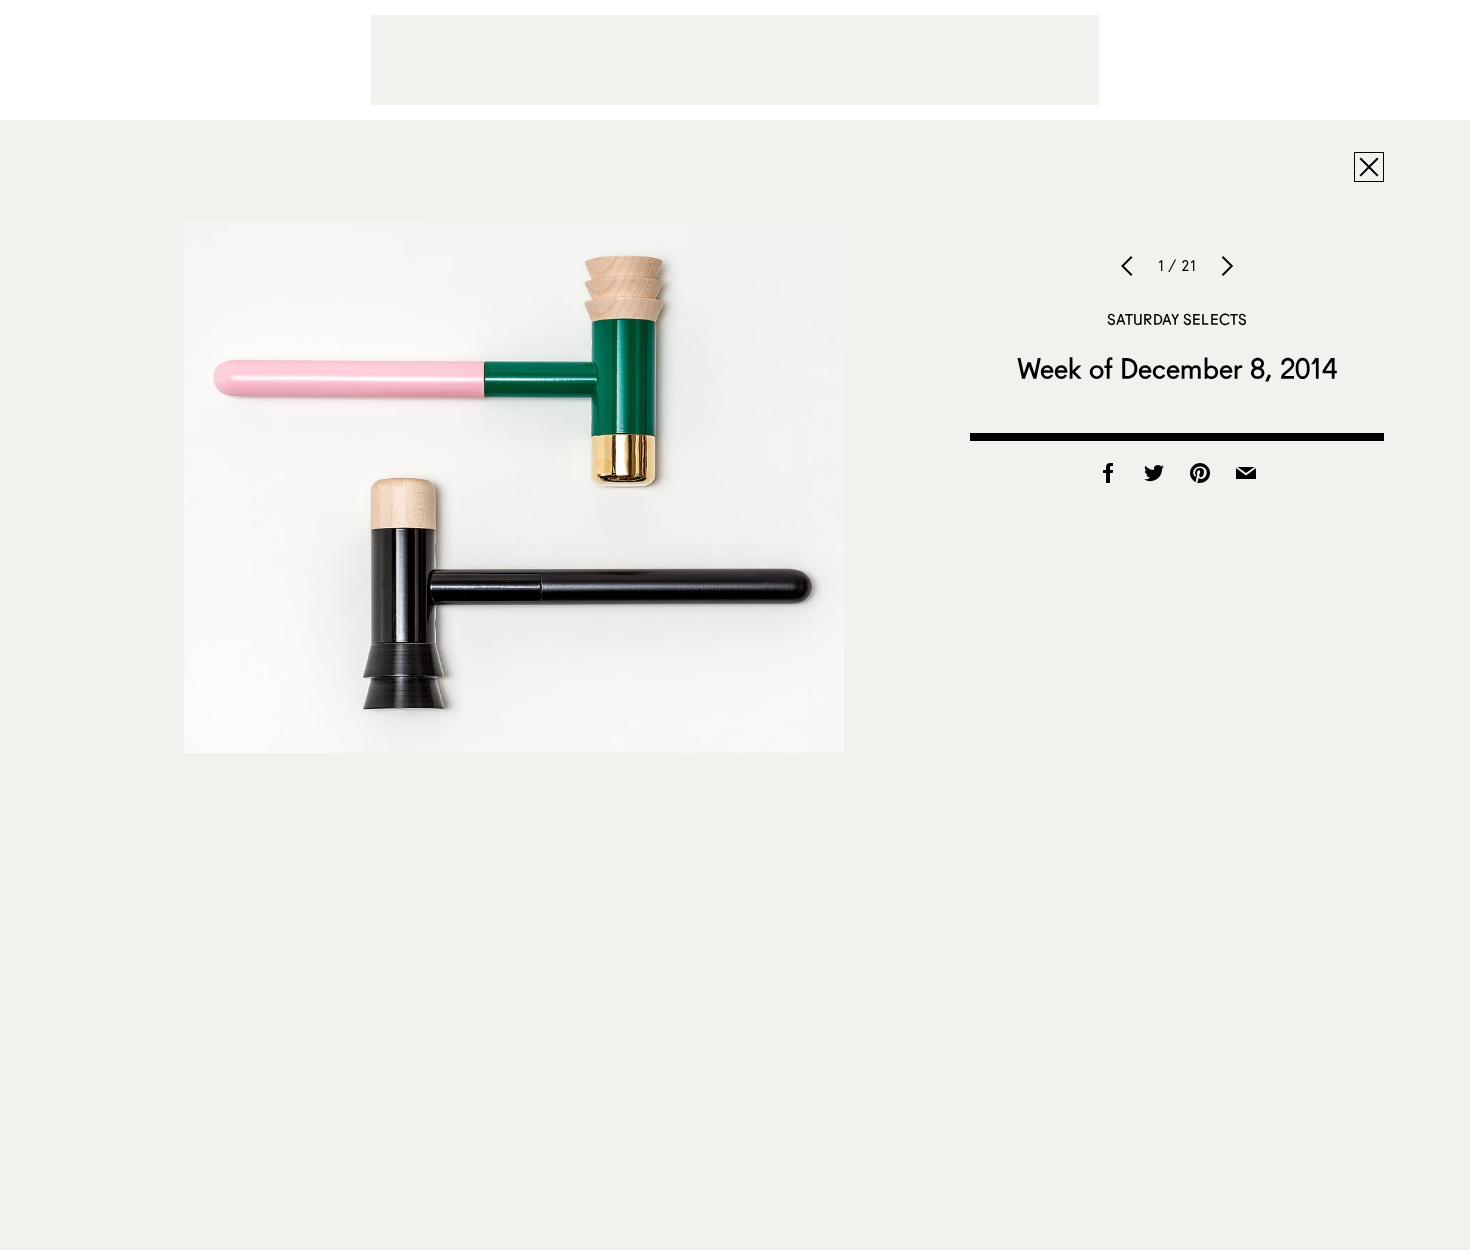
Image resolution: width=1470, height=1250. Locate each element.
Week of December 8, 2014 (1177, 368)
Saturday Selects (1177, 319)
